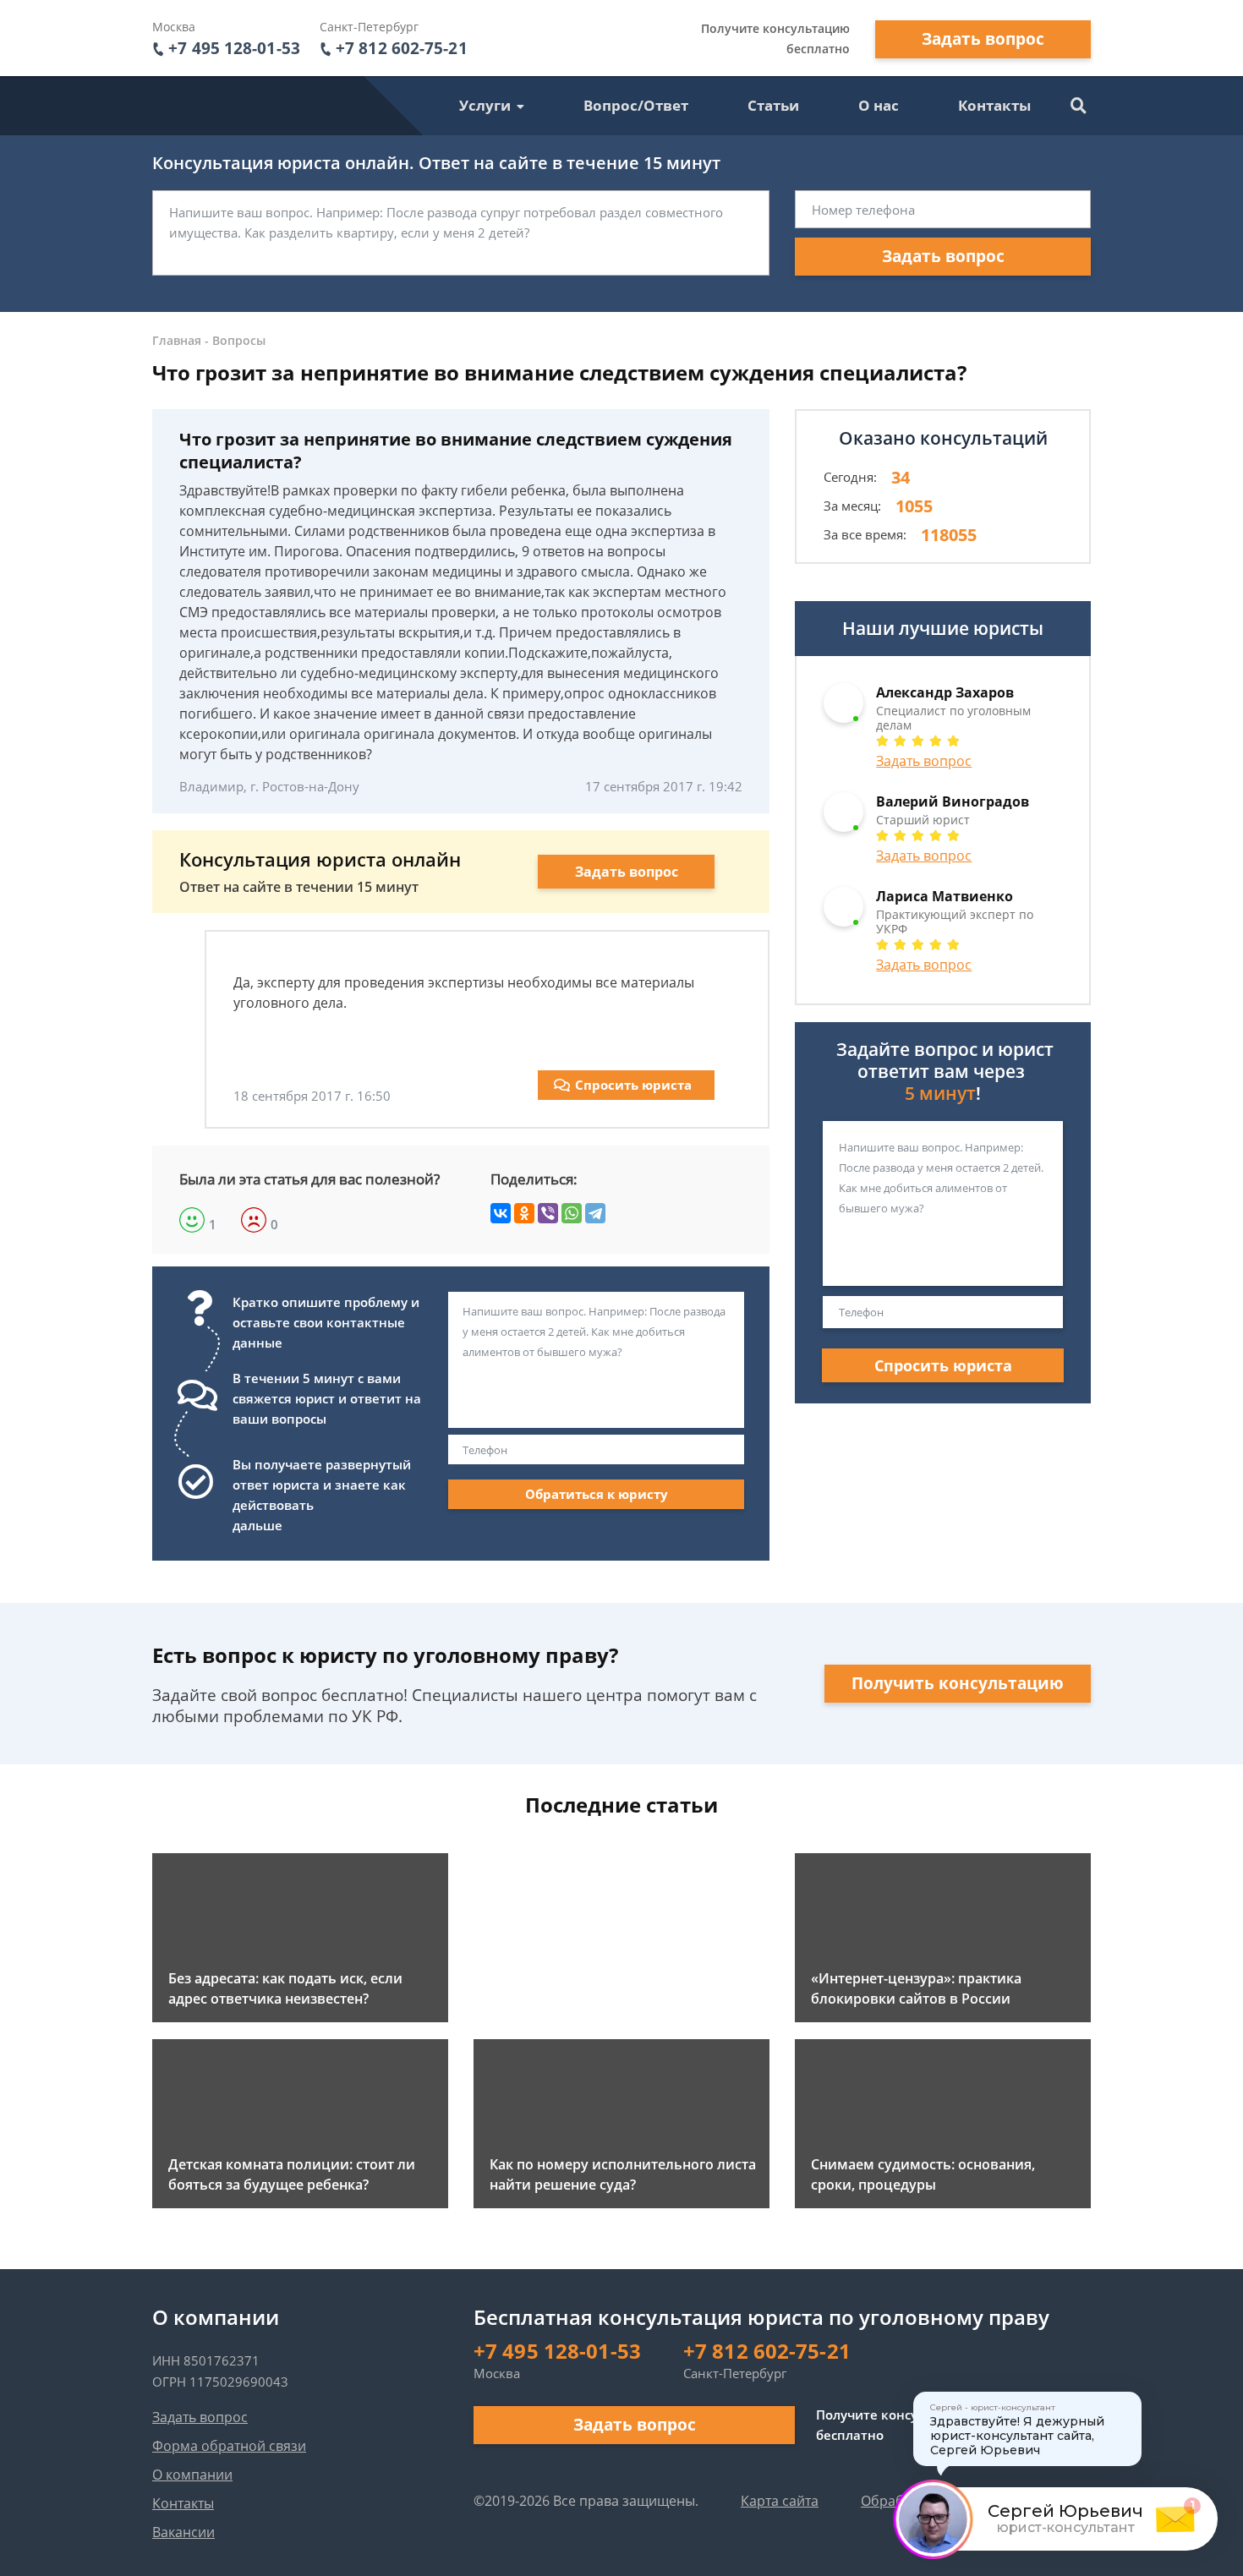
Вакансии (183, 2532)
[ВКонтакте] (501, 1213)
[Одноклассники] (524, 1213)
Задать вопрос (983, 39)
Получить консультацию (958, 1683)
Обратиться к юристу (597, 1494)
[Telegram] (595, 1213)
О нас (879, 105)
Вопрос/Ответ (636, 105)
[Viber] (548, 1213)
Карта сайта (780, 2501)
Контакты (994, 105)
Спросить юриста (633, 1085)
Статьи (773, 105)
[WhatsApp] (572, 1213)
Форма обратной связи (229, 2446)
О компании (192, 2475)
